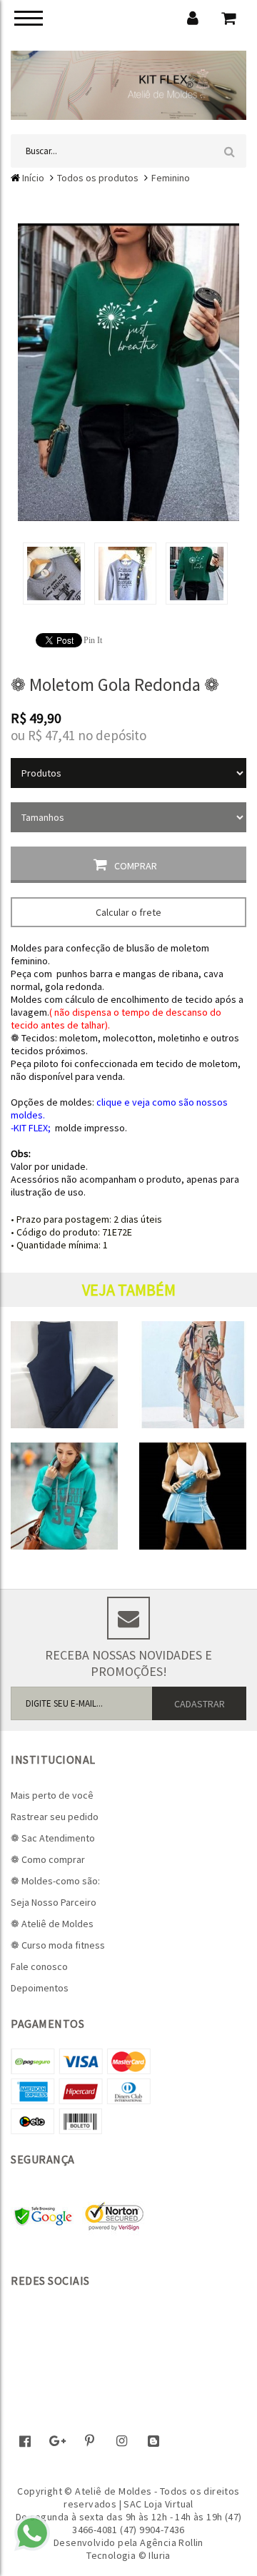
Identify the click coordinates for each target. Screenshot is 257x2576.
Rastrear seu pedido (55, 1817)
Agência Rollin (172, 2542)
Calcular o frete (128, 912)
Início (33, 178)
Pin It (93, 640)
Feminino (171, 178)
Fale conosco (39, 1966)
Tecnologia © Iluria (128, 2555)
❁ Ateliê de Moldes (52, 1924)
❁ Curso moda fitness (58, 1945)
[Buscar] (230, 151)
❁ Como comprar (48, 1859)
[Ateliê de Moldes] (128, 84)
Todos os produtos (98, 178)
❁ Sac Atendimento (53, 1838)
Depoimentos (40, 1988)
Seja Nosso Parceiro (54, 1902)
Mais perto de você (52, 1795)
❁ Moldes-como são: (55, 1881)
